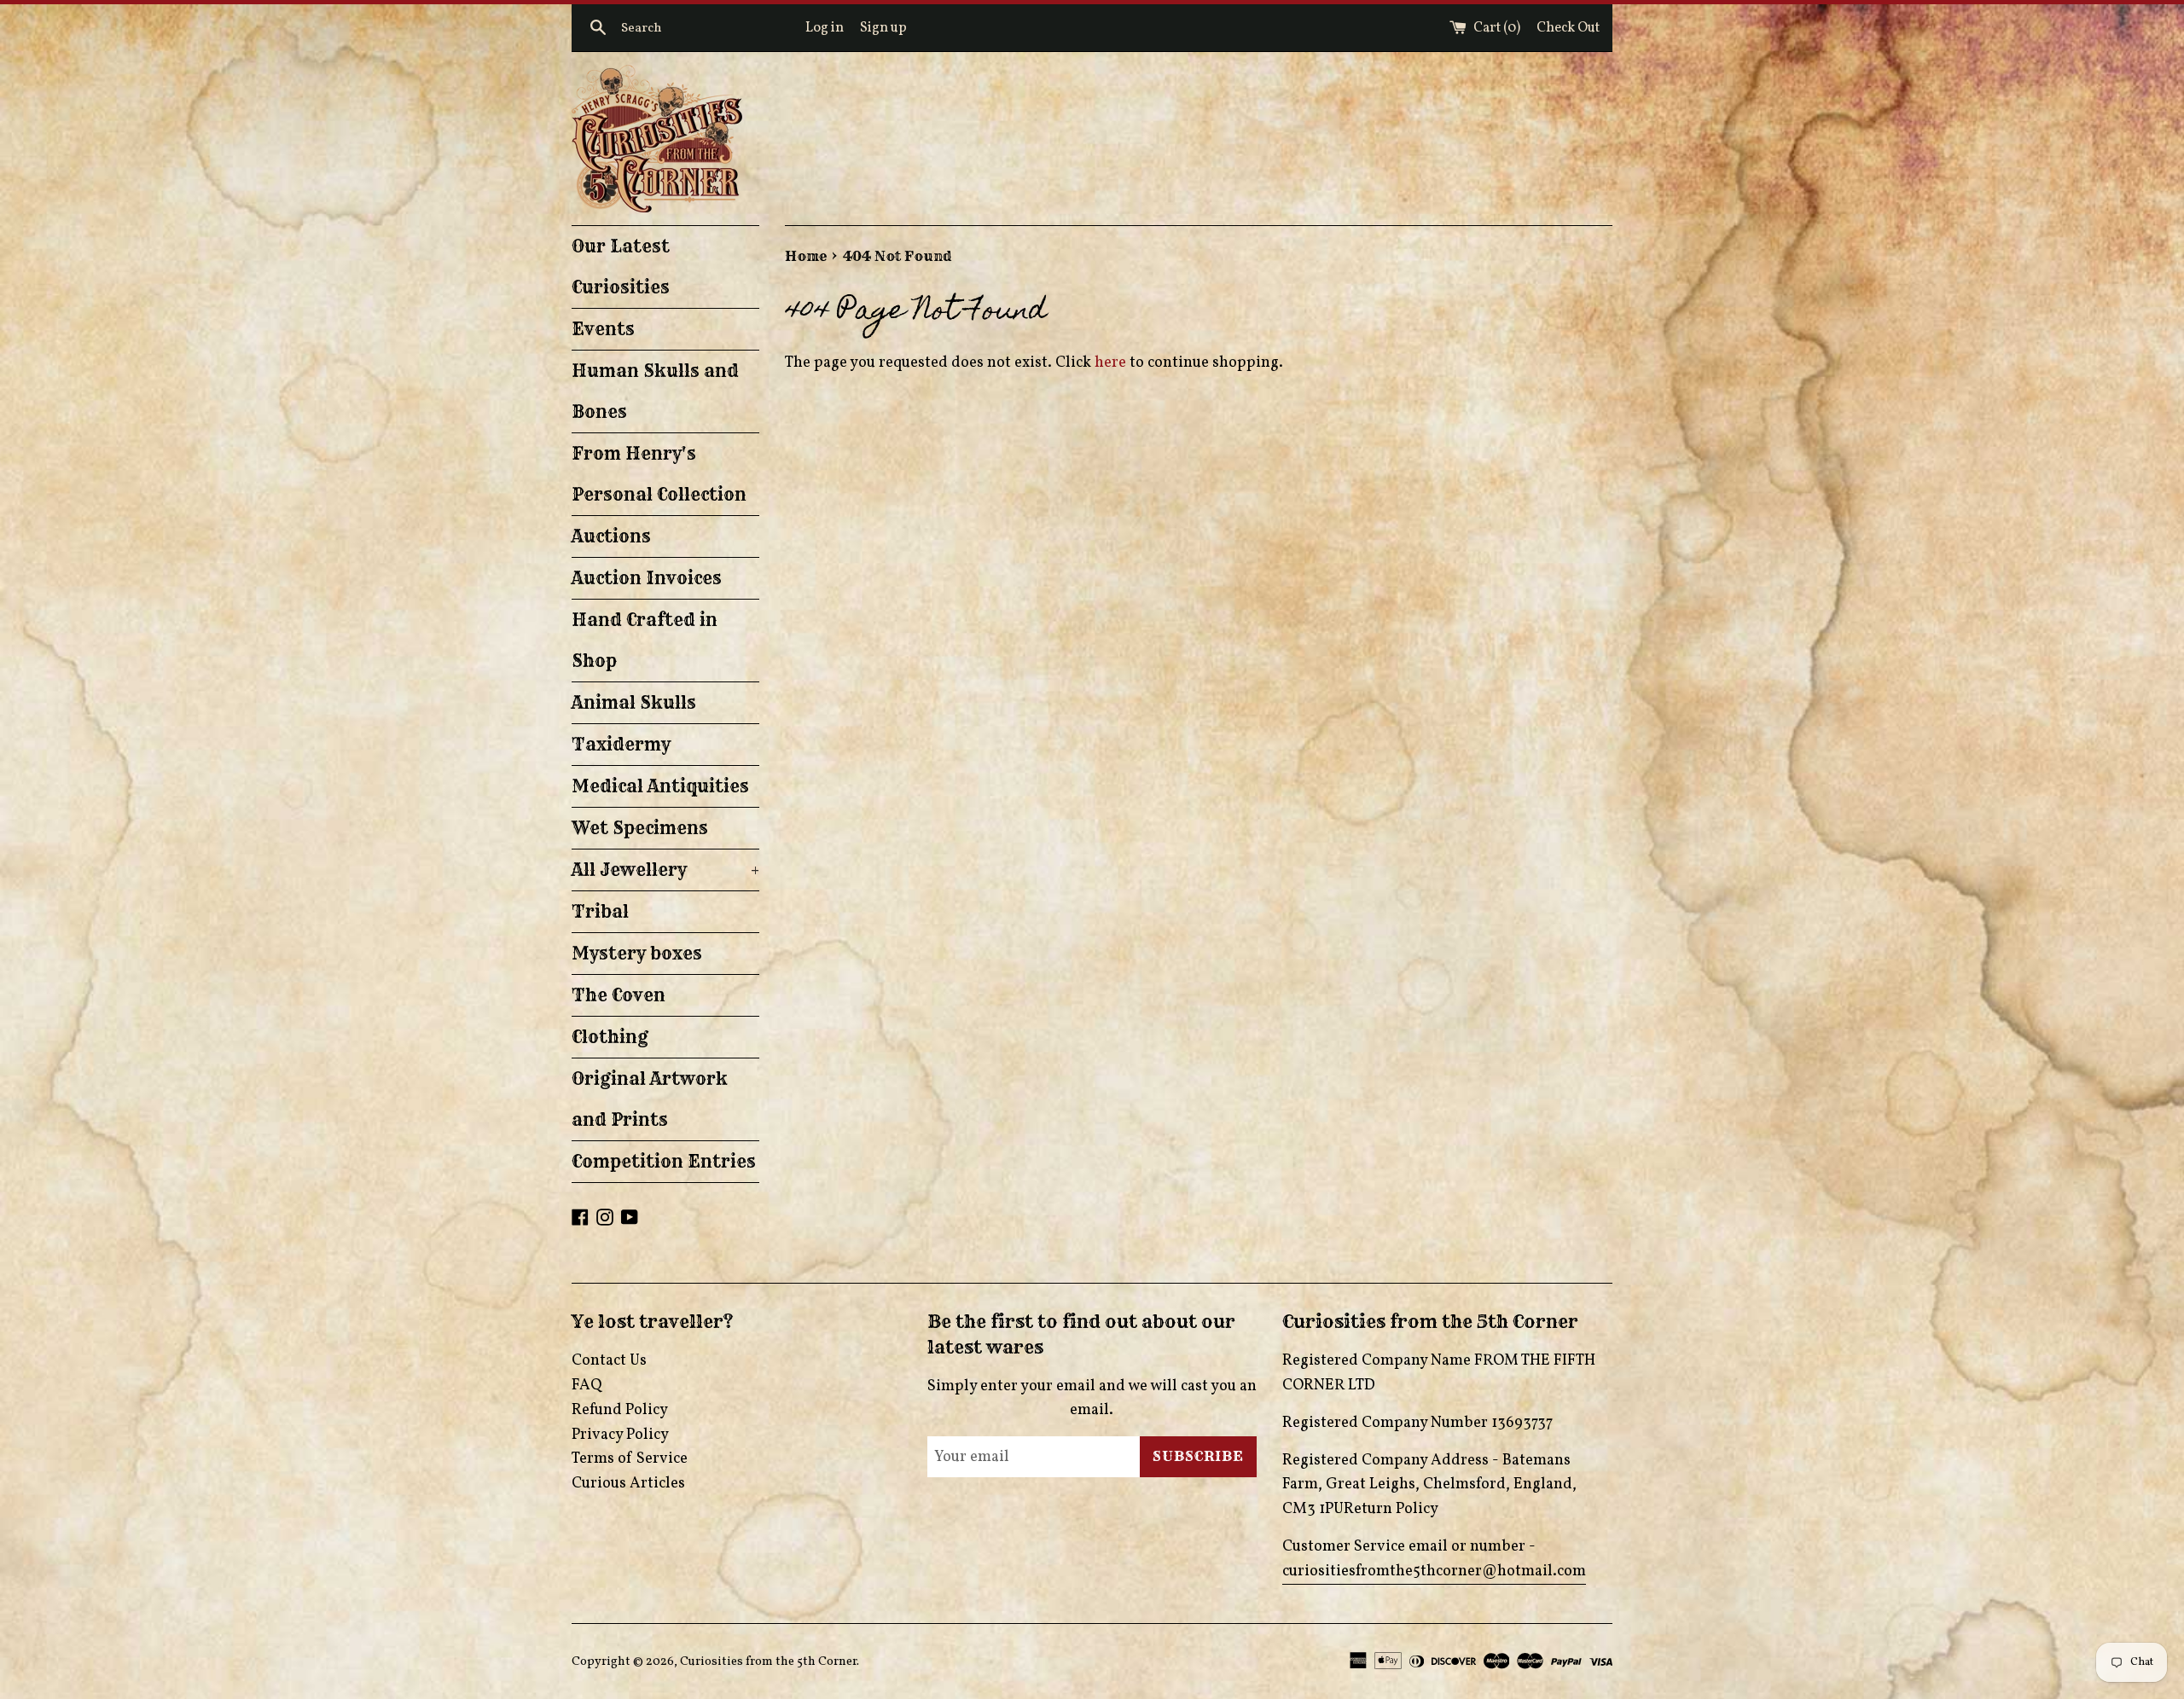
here (1110, 363)
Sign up (883, 28)
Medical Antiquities (660, 786)
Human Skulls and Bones (655, 391)
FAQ (587, 1386)
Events (603, 329)
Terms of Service (630, 1459)
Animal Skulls (634, 702)
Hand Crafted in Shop (645, 640)
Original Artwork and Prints (650, 1099)
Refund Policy (620, 1410)
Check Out (1568, 28)
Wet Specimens (640, 828)
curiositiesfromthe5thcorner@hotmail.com (1434, 1571)
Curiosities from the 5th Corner (768, 1661)
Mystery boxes (637, 953)
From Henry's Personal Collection (659, 474)
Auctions (611, 536)
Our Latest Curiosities (621, 267)
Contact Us (609, 1361)
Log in (825, 28)
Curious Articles (628, 1484)
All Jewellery (665, 870)
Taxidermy (621, 744)
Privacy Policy (620, 1435)
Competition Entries (664, 1161)
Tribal (600, 911)
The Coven (619, 995)
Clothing (610, 1037)
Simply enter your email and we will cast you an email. (1092, 1399)
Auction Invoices (647, 578)
